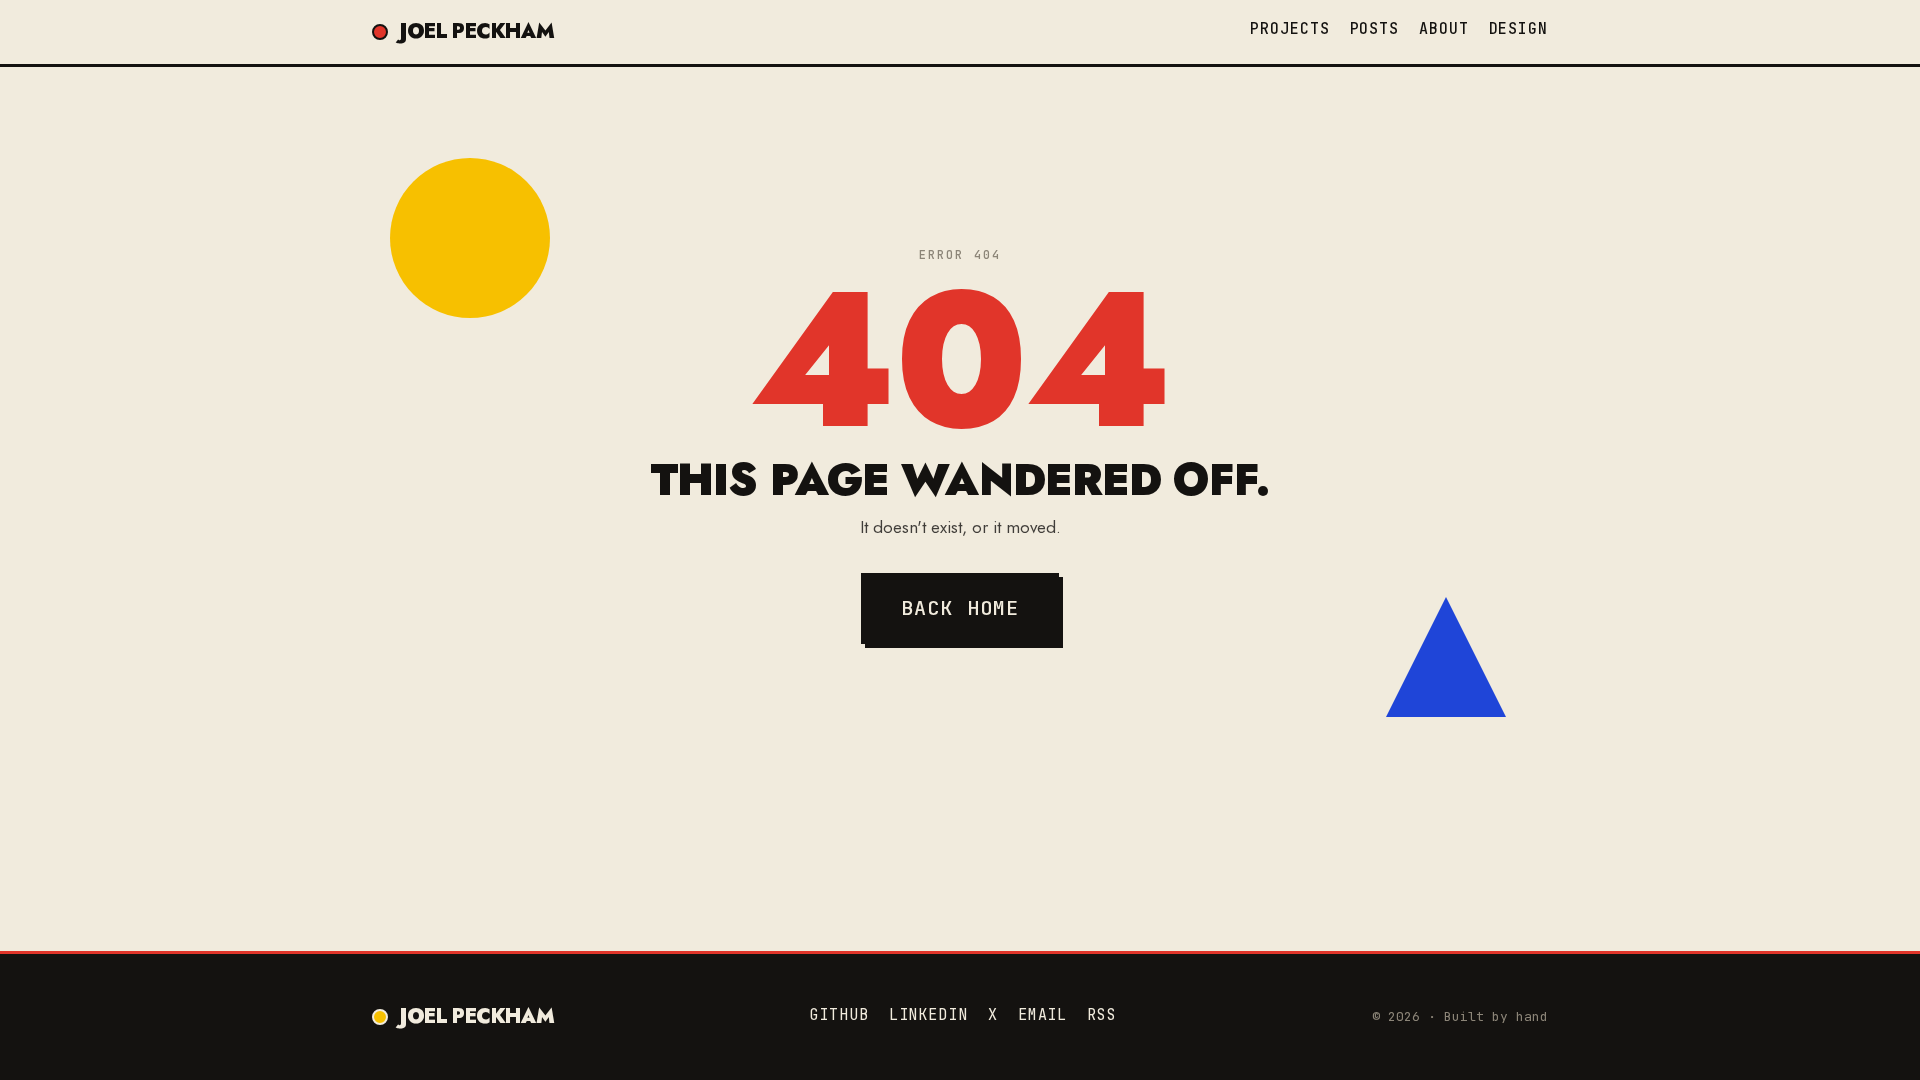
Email (1043, 1015)
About (1444, 29)
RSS (1102, 1015)
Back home (960, 608)
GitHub (838, 1015)
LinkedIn (928, 1015)
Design (1518, 29)
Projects (1289, 29)
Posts (1375, 29)
